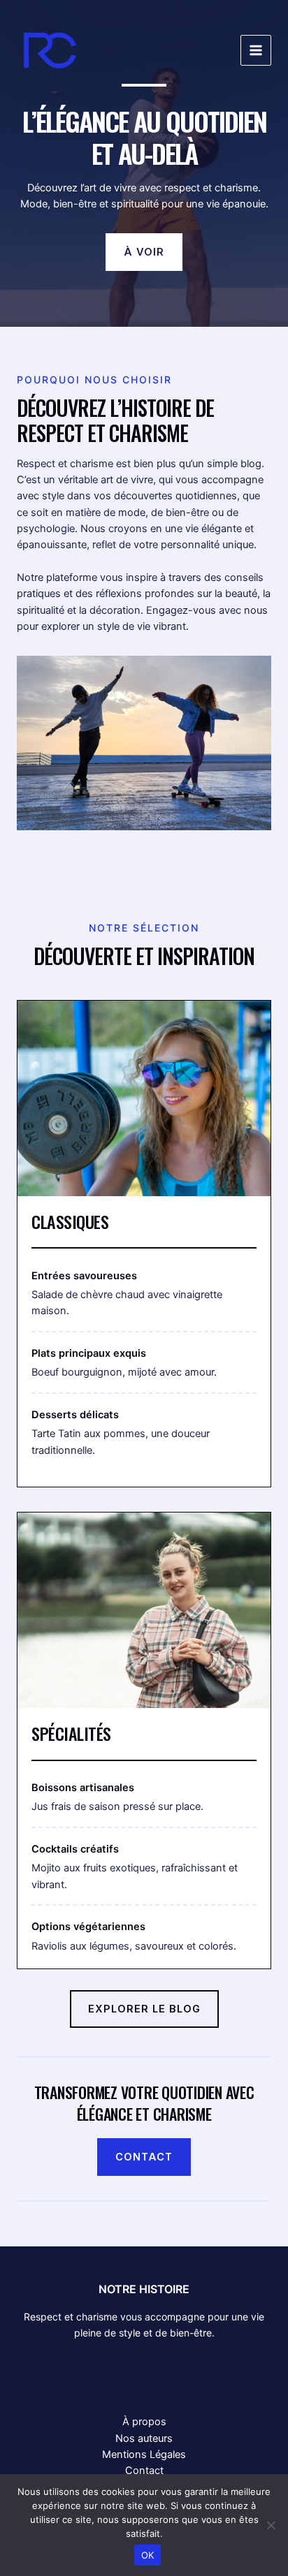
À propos (144, 2422)
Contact (144, 2471)
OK (148, 2555)
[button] (144, 252)
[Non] (271, 2525)
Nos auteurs (144, 2438)
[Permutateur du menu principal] (256, 50)
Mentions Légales (144, 2454)
